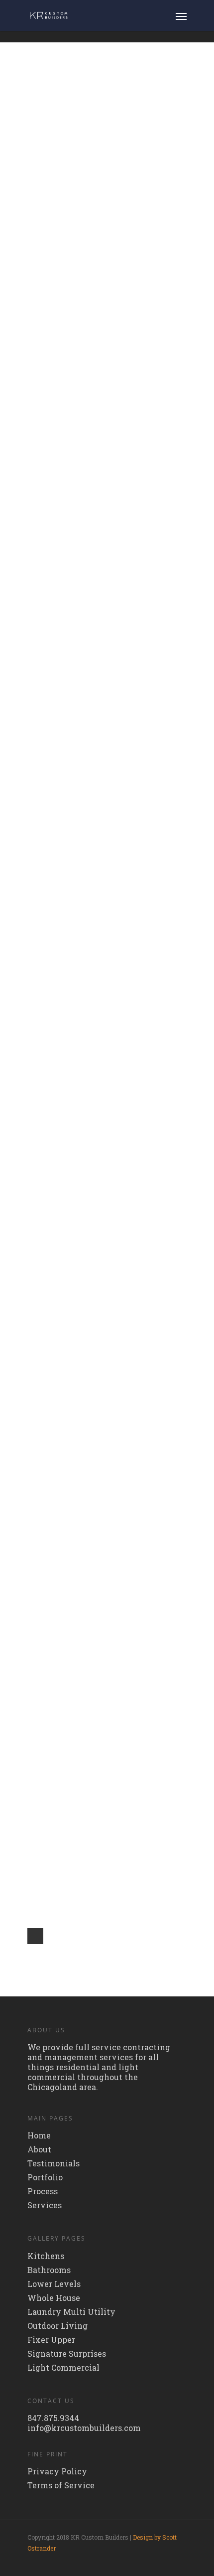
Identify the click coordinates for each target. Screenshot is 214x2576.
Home (39, 2135)
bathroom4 (112, 539)
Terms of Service (61, 2485)
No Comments (129, 131)
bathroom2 (111, 910)
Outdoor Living (57, 2326)
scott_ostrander (99, 553)
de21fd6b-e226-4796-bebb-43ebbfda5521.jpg (132, 1494)
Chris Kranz (95, 131)
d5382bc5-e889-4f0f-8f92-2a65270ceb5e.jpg (133, 1731)
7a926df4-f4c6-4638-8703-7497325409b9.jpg (135, 1258)
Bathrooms (49, 2270)
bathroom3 (111, 786)
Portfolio (45, 2177)
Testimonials (53, 2163)
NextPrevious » (35, 1936)
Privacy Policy (57, 2471)
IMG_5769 (107, 327)
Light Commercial (63, 2368)
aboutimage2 (118, 1034)
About (39, 2149)
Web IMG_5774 (124, 117)
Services (45, 2205)
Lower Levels (54, 2284)
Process (43, 2191)
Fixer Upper (51, 2340)
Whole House (54, 2298)
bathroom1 (110, 662)
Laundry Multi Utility (71, 2312)
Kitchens (46, 2256)
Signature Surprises (67, 2354)
